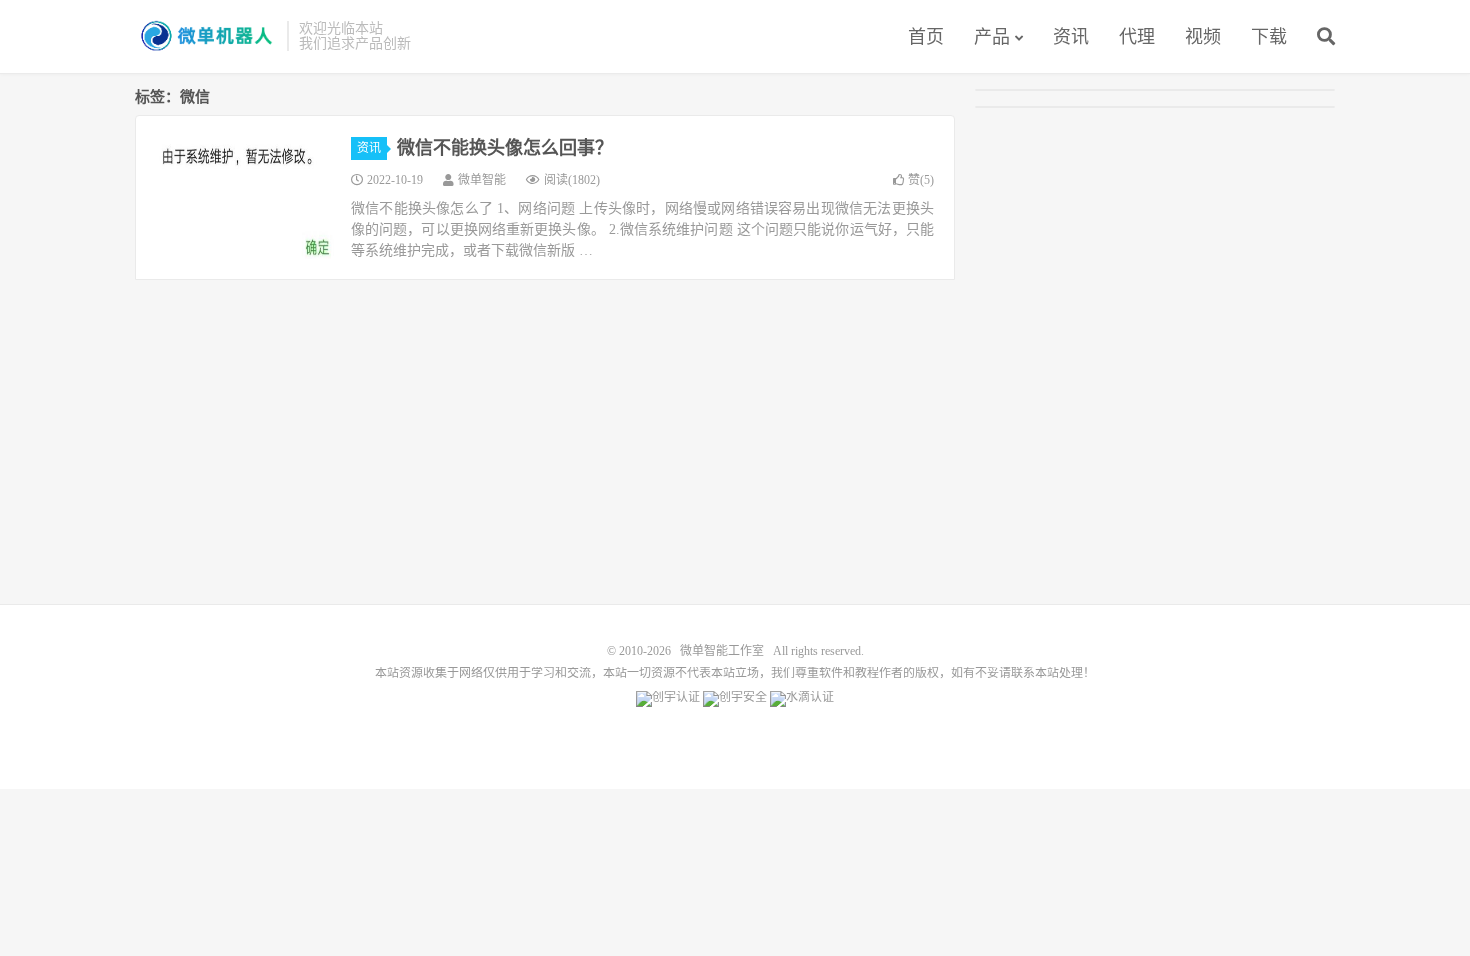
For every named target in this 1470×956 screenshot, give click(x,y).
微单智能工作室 (206, 36)
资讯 (1071, 37)
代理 (1137, 37)
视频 (1203, 37)
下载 (1269, 37)
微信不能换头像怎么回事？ (505, 148)
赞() (921, 180)
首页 (926, 37)
